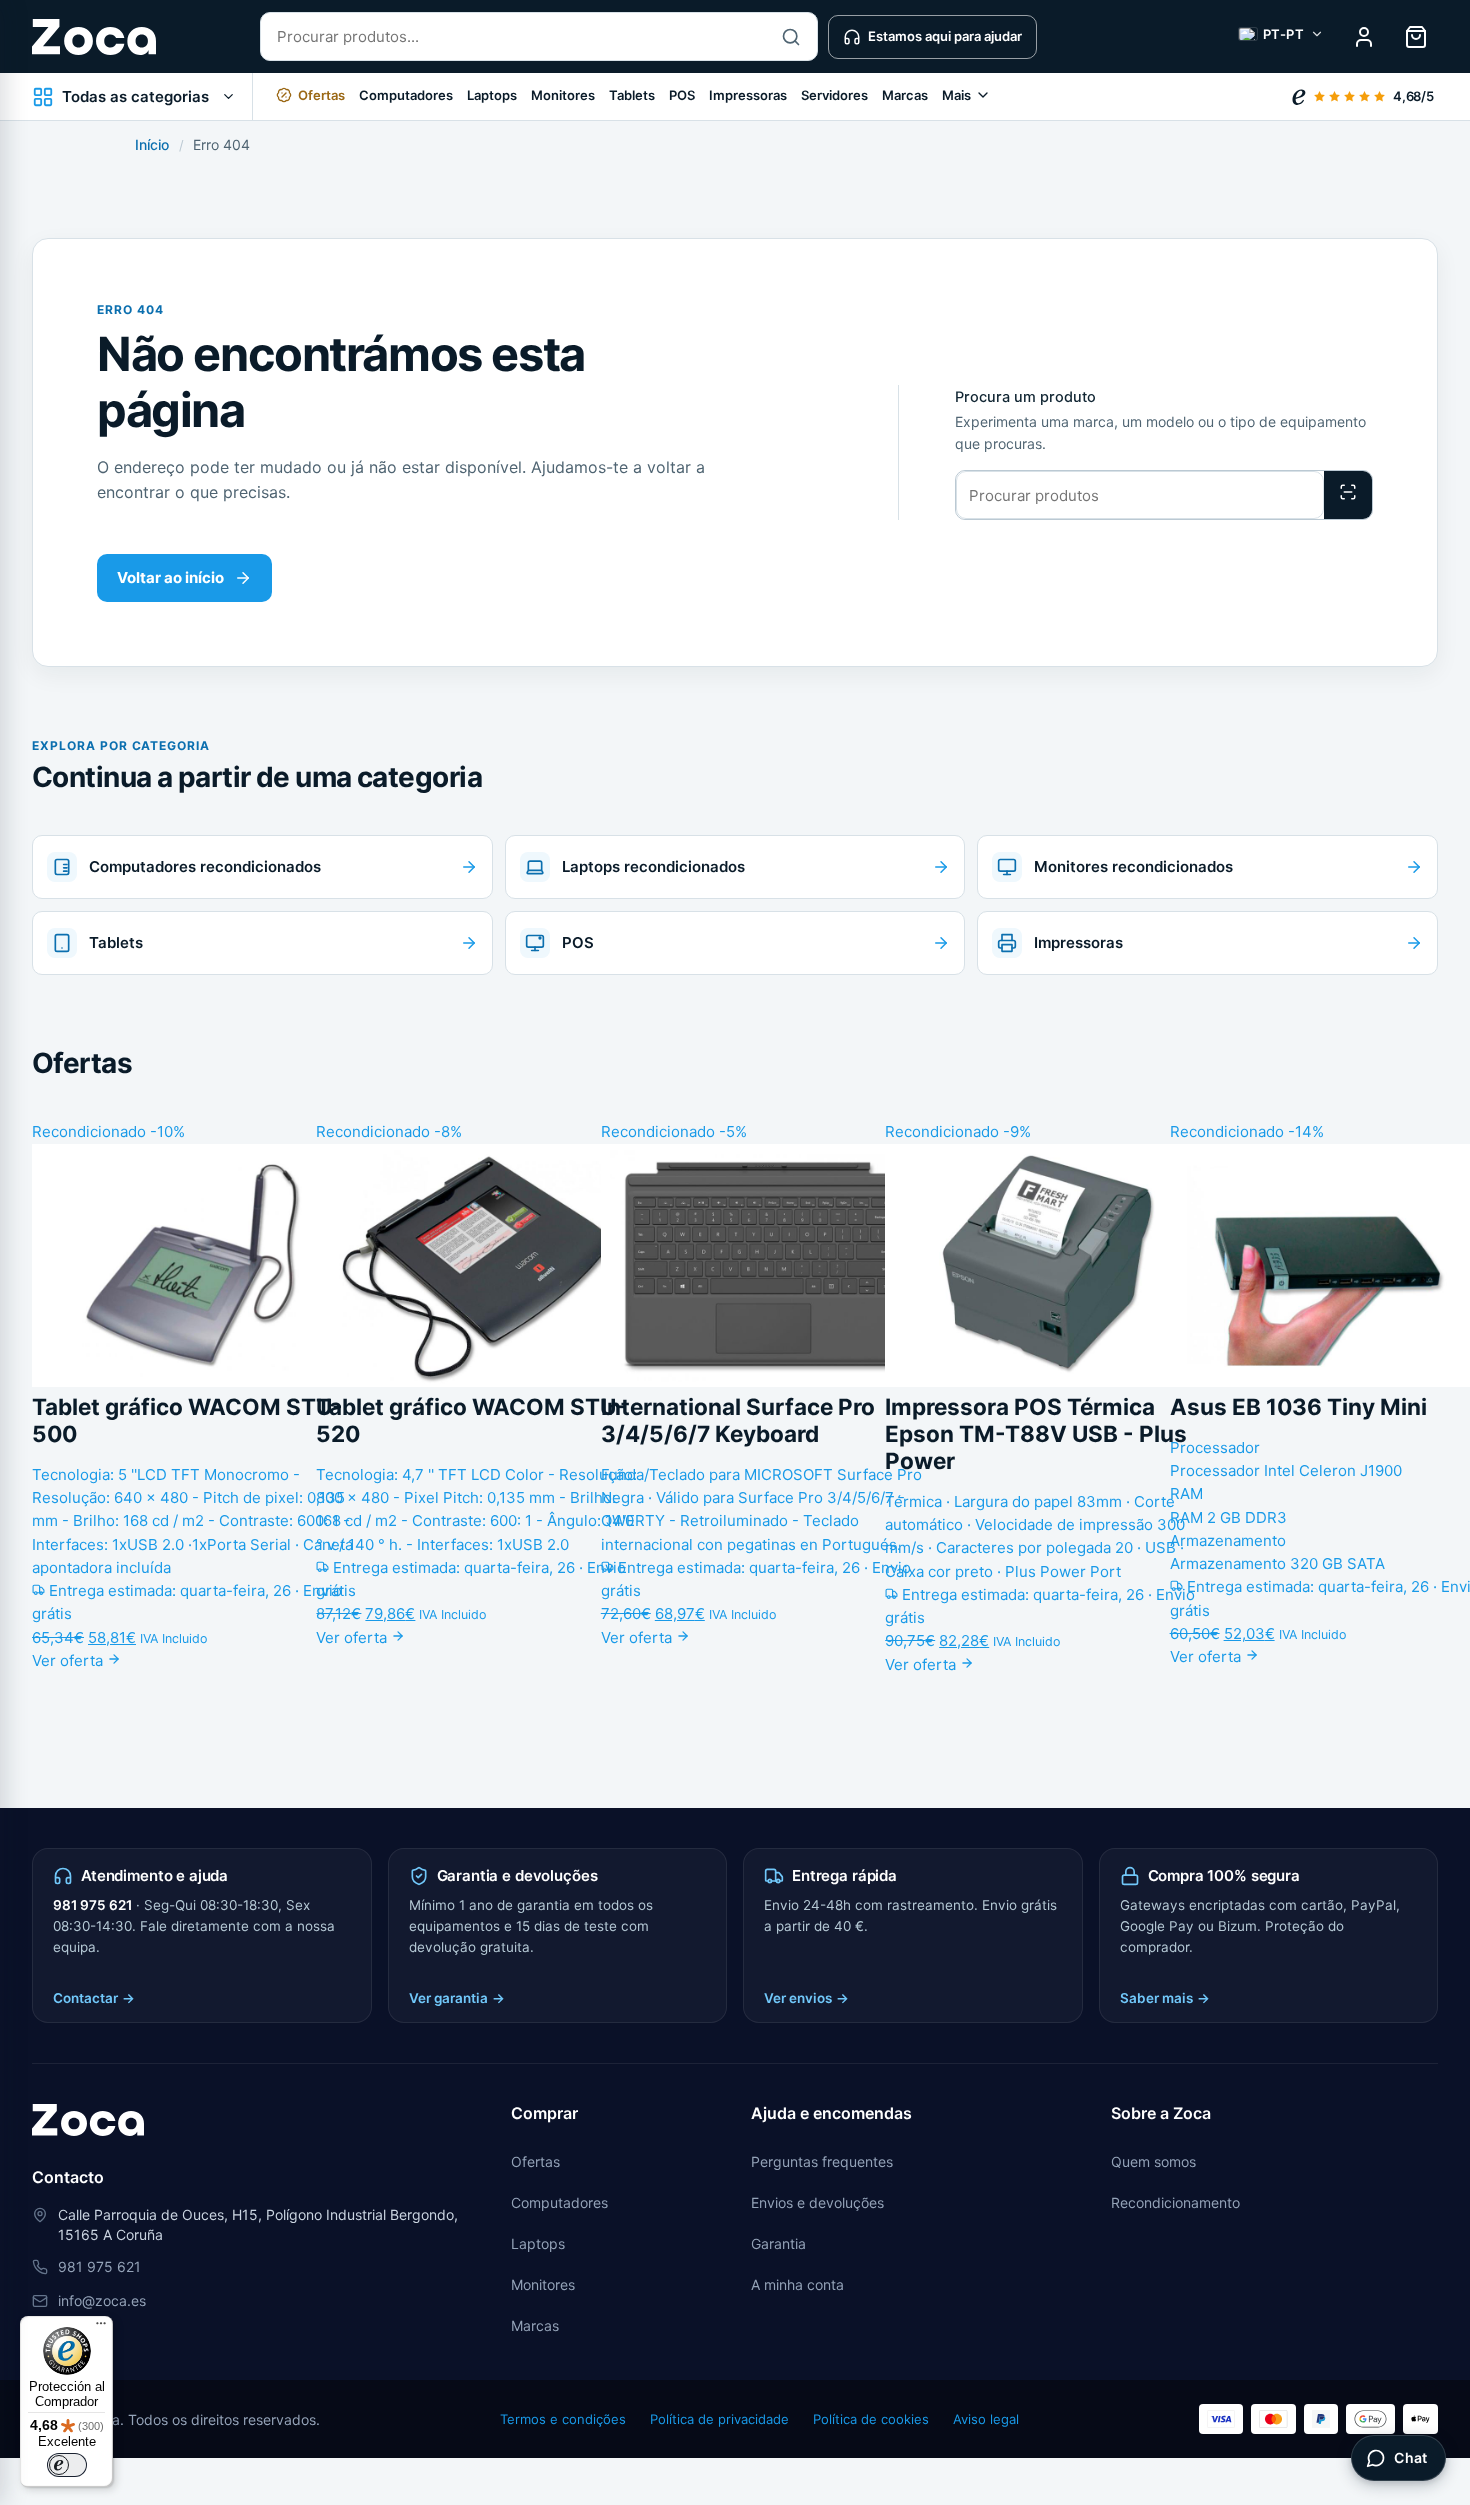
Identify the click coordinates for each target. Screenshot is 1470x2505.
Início (152, 144)
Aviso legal (986, 2419)
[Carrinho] (1416, 37)
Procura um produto (1025, 397)
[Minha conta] (1364, 37)
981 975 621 (92, 1905)
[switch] (67, 2465)
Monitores (563, 95)
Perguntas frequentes (822, 2161)
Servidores (834, 95)
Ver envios (806, 1998)
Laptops (492, 95)
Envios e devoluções (817, 2202)
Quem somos (1153, 2161)
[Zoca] (94, 37)
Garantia (778, 2243)
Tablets (632, 95)
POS (682, 95)
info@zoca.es (102, 2300)
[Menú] (101, 2328)
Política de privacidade (719, 2419)
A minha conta (797, 2284)
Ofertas (535, 2161)
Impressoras (748, 95)
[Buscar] (791, 36)
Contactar (94, 1998)
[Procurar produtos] (1348, 495)
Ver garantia (457, 1998)
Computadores (406, 95)
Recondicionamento (1175, 2202)
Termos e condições (563, 2419)
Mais (956, 95)
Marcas (905, 95)
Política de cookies (871, 2419)
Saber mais (1165, 1998)
